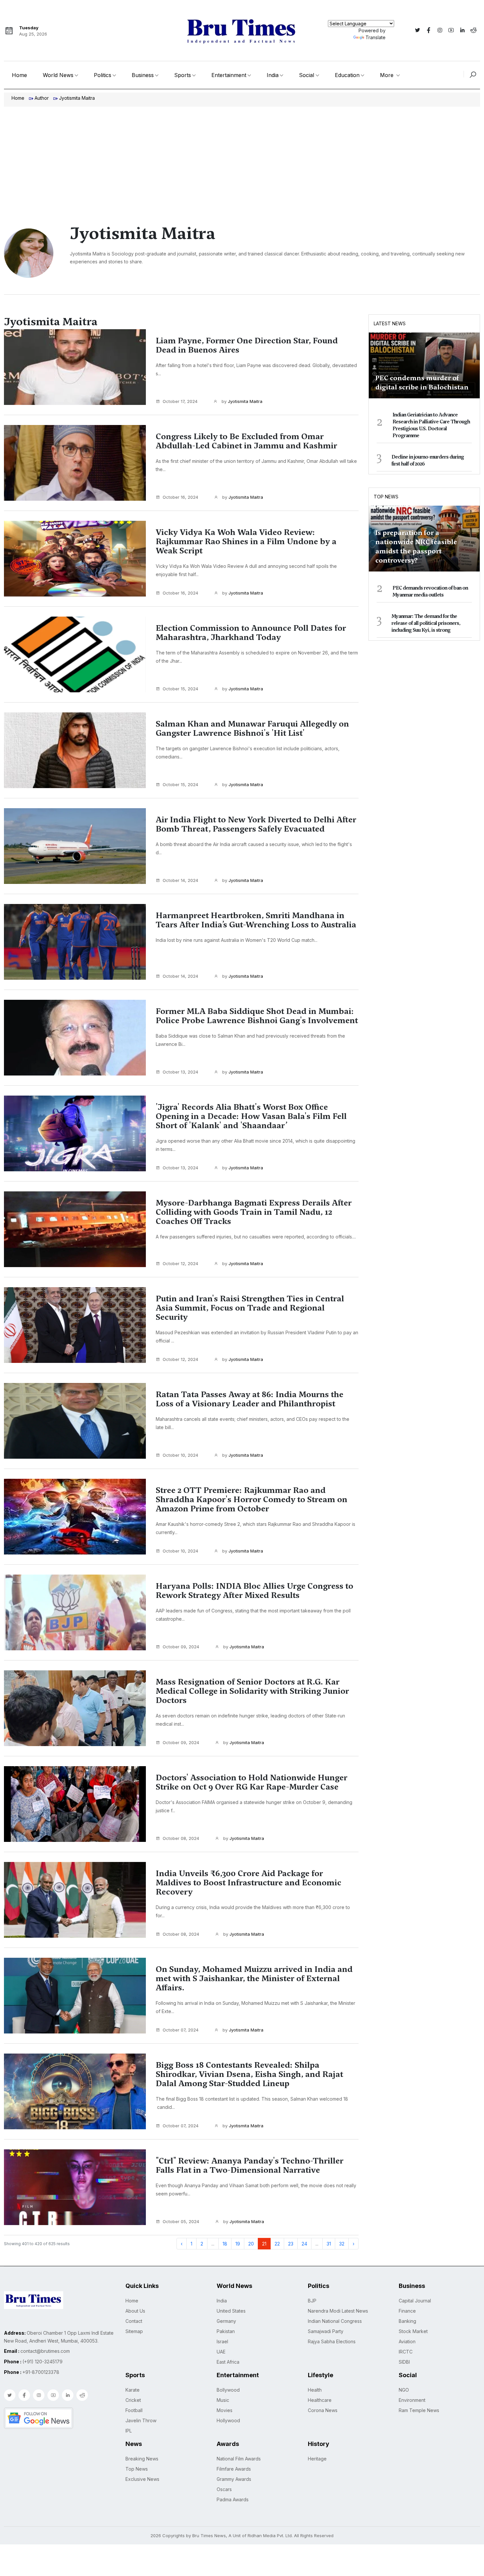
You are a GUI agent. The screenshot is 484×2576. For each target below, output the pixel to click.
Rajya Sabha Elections (332, 2341)
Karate (133, 2390)
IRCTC (406, 2352)
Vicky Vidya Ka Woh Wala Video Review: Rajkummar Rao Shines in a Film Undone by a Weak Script (246, 542)
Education (347, 75)
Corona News (323, 2410)
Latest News (390, 323)
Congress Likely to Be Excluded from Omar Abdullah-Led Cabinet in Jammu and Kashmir (246, 441)
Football (134, 2410)
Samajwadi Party (326, 2331)
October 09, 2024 (181, 1647)
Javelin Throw (141, 2420)
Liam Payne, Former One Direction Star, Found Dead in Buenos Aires (247, 345)
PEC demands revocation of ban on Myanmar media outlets (430, 591)
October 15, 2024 (180, 689)
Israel (222, 2341)
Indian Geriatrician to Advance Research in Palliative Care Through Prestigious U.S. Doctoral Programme (431, 425)
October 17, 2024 (180, 401)
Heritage (317, 2459)
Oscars (224, 2489)
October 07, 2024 (181, 2030)
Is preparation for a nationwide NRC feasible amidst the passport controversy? (416, 546)
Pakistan (226, 2331)
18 (225, 2244)
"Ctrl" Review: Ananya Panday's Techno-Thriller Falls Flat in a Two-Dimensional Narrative (250, 2165)
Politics (103, 75)
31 (329, 2244)
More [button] (388, 75)
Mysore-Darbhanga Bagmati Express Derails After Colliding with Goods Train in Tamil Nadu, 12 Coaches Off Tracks (254, 1212)
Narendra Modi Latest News (338, 2311)
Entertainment (229, 75)
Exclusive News (142, 2479)
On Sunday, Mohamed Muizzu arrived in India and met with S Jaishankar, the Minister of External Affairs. (254, 1978)
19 (238, 2244)
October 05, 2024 (181, 2221)
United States (231, 2311)
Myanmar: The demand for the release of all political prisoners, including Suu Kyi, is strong (426, 623)
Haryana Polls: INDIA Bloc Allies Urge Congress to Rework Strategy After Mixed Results (255, 1591)
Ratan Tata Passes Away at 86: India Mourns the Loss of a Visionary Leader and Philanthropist (250, 1399)
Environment (412, 2400)
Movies (225, 2410)
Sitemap (134, 2331)
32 (342, 2244)
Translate (376, 37)
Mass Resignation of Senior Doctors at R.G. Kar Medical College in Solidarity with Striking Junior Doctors (252, 1691)
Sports (183, 75)
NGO (404, 2390)
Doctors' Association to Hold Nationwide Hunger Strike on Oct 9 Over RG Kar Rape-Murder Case (252, 1782)
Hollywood (228, 2420)
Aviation (407, 2341)
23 (291, 2244)
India (273, 75)
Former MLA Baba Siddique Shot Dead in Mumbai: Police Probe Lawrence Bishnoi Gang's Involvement (257, 1016)
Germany (226, 2321)
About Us (135, 2311)
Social (307, 75)
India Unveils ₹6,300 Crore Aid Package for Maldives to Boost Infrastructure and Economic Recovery (249, 1883)
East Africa (228, 2362)
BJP (312, 2301)
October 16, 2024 (180, 497)
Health (315, 2390)
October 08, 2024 (181, 1838)
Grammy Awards (234, 2479)
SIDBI (404, 2362)
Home (19, 75)
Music (223, 2400)
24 (304, 2244)
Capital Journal (415, 2301)
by (241, 401)
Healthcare (320, 2400)
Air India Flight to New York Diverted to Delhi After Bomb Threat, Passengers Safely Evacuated (256, 824)
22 (277, 2244)
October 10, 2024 (180, 1455)
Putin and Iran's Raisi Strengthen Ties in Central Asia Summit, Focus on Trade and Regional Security (250, 1308)
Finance (407, 2311)
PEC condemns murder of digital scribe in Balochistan (422, 383)
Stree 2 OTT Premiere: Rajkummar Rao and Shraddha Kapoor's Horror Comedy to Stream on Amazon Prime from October (252, 1500)
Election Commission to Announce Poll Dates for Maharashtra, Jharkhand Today (251, 633)
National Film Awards (239, 2459)
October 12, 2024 (180, 1263)
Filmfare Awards (234, 2469)
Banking (407, 2321)
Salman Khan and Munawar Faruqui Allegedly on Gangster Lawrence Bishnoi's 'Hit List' (252, 729)
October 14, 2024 (180, 880)
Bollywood (228, 2390)
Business (143, 75)
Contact (134, 2321)
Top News (386, 497)
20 (251, 2244)
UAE (221, 2352)
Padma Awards (233, 2499)
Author (42, 98)
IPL (129, 2431)
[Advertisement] (242, 156)
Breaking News (142, 2459)
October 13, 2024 (180, 1072)
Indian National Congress (335, 2321)
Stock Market (413, 2331)
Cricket (133, 2400)
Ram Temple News (419, 2410)
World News (58, 75)
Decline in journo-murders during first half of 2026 (428, 460)
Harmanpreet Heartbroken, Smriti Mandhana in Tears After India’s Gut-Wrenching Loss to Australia (256, 920)
